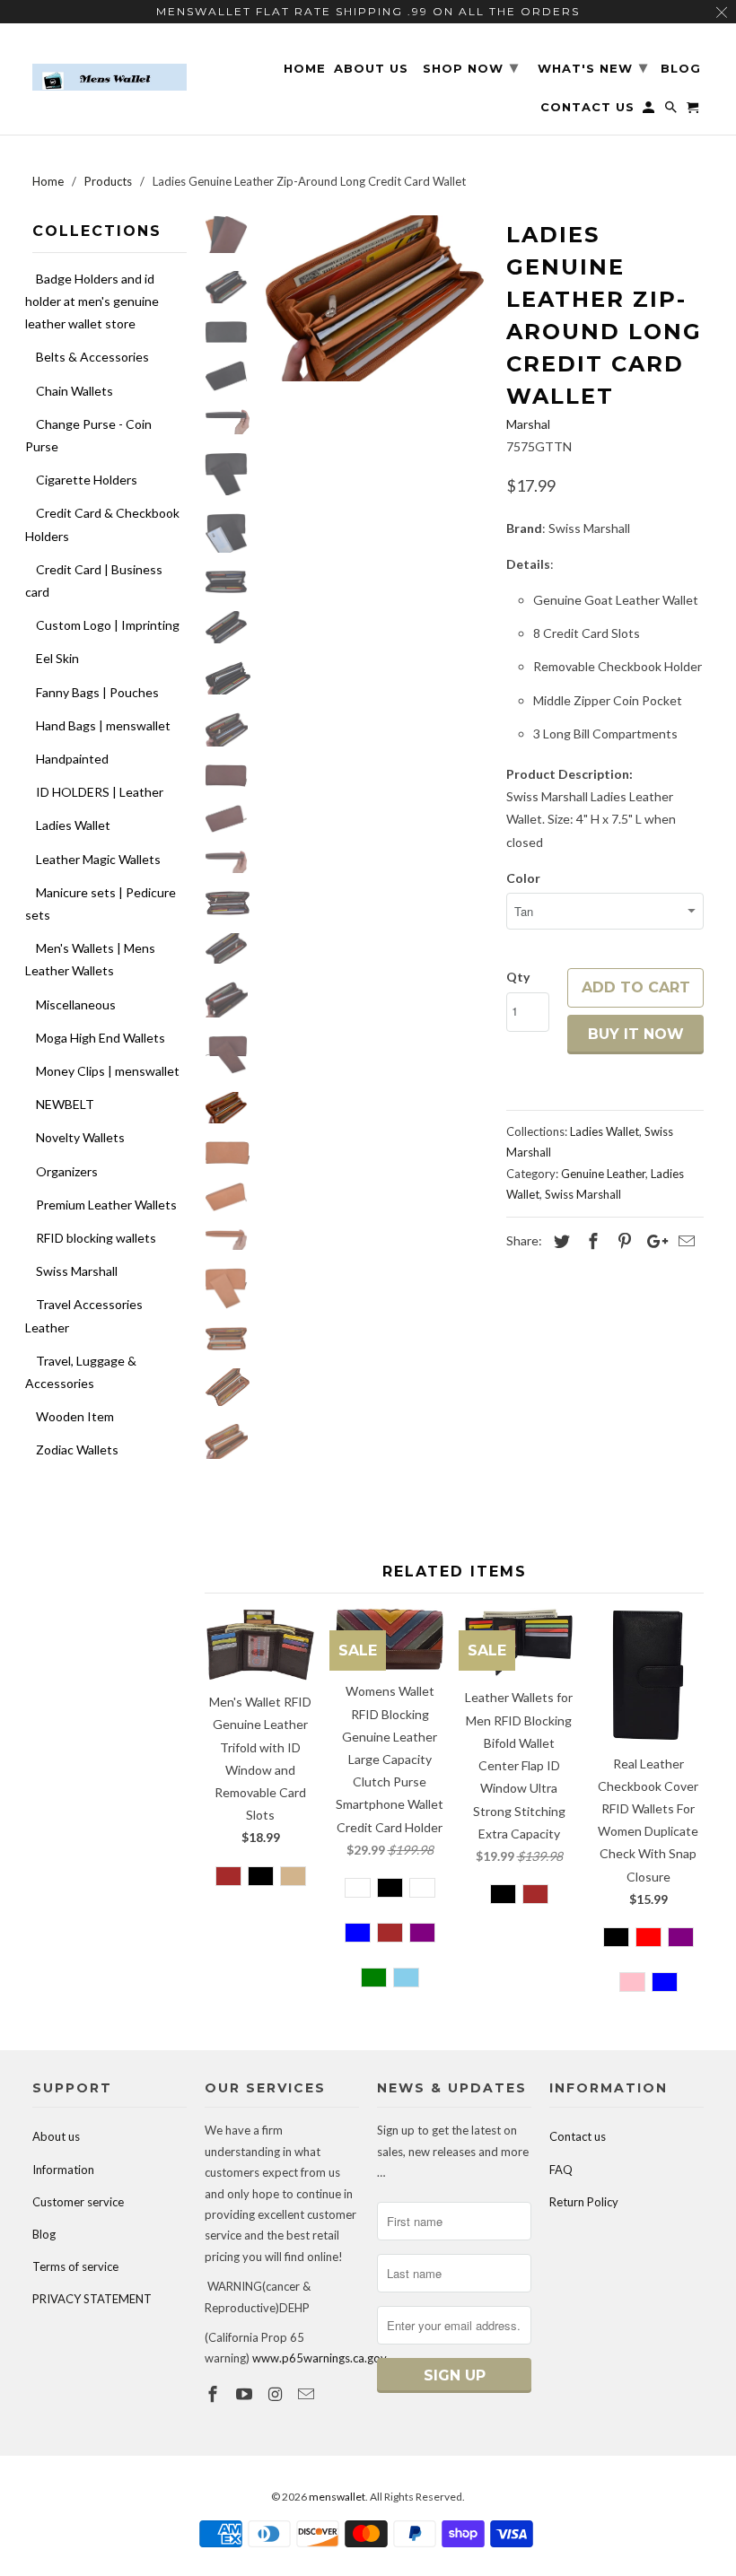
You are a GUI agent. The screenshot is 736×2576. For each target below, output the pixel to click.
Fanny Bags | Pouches (97, 692)
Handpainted (72, 759)
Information (63, 2170)
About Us (371, 69)
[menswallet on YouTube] (246, 2394)
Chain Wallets (74, 391)
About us (56, 2136)
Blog (44, 2234)
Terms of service (75, 2266)
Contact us (578, 2136)
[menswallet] (110, 64)
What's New (593, 67)
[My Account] (650, 111)
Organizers (67, 1171)
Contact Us (587, 107)
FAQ (561, 2170)
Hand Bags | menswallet (103, 725)
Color (523, 878)
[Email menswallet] (308, 2394)
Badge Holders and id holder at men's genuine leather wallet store (92, 301)
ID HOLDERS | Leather (100, 792)
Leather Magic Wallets (98, 859)
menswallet (337, 2497)
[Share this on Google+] (653, 1241)
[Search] (672, 111)
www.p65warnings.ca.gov (320, 2358)
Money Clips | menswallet (108, 1071)
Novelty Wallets (80, 1137)
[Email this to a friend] (684, 1241)
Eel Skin (57, 658)
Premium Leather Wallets (106, 1205)
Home (305, 69)
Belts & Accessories (92, 357)
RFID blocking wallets (96, 1238)
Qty (518, 977)
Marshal (528, 424)
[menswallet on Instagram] (277, 2394)
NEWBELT (65, 1104)
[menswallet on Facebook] (215, 2394)
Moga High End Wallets (101, 1038)
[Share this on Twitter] (559, 1241)
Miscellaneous (76, 1004)
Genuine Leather (603, 1174)
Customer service (78, 2202)
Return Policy (584, 2202)
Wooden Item (75, 1416)
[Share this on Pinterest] (622, 1241)
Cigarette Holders (87, 480)
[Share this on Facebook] (591, 1241)
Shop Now (471, 67)
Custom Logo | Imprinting (108, 625)
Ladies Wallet (73, 825)
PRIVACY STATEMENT (92, 2299)
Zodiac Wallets (77, 1450)
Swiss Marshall (77, 1271)
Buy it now (636, 1034)
